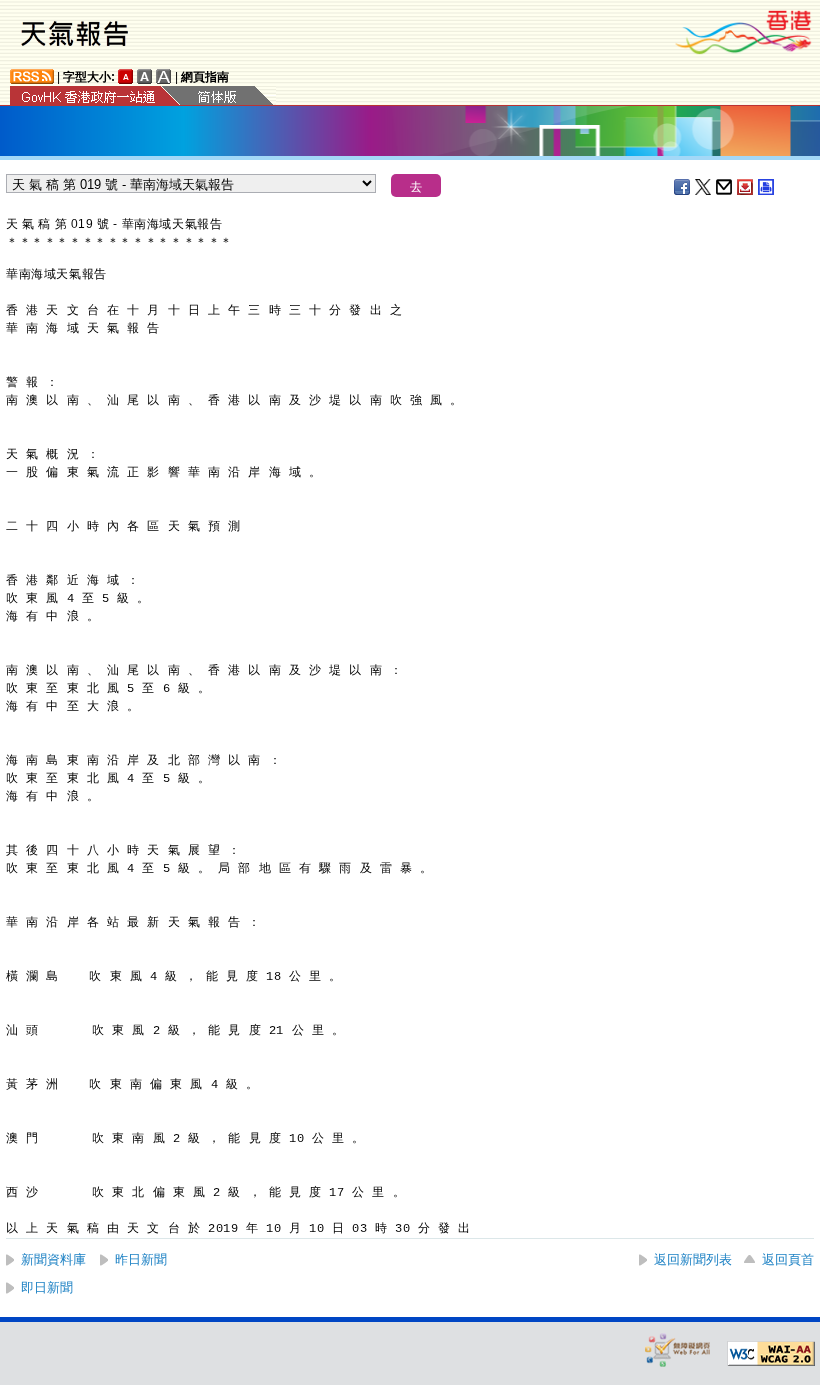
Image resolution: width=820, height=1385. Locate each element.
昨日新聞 (141, 1259)
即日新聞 (47, 1287)
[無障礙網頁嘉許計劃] (678, 1349)
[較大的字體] (145, 76)
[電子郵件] (725, 187)
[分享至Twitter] (704, 187)
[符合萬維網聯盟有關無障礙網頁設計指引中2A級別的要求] (771, 1354)
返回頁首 (788, 1259)
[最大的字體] (164, 76)
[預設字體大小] (126, 76)
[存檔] (746, 187)
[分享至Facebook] (683, 187)
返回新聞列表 (693, 1259)
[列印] (767, 187)
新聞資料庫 (53, 1259)
